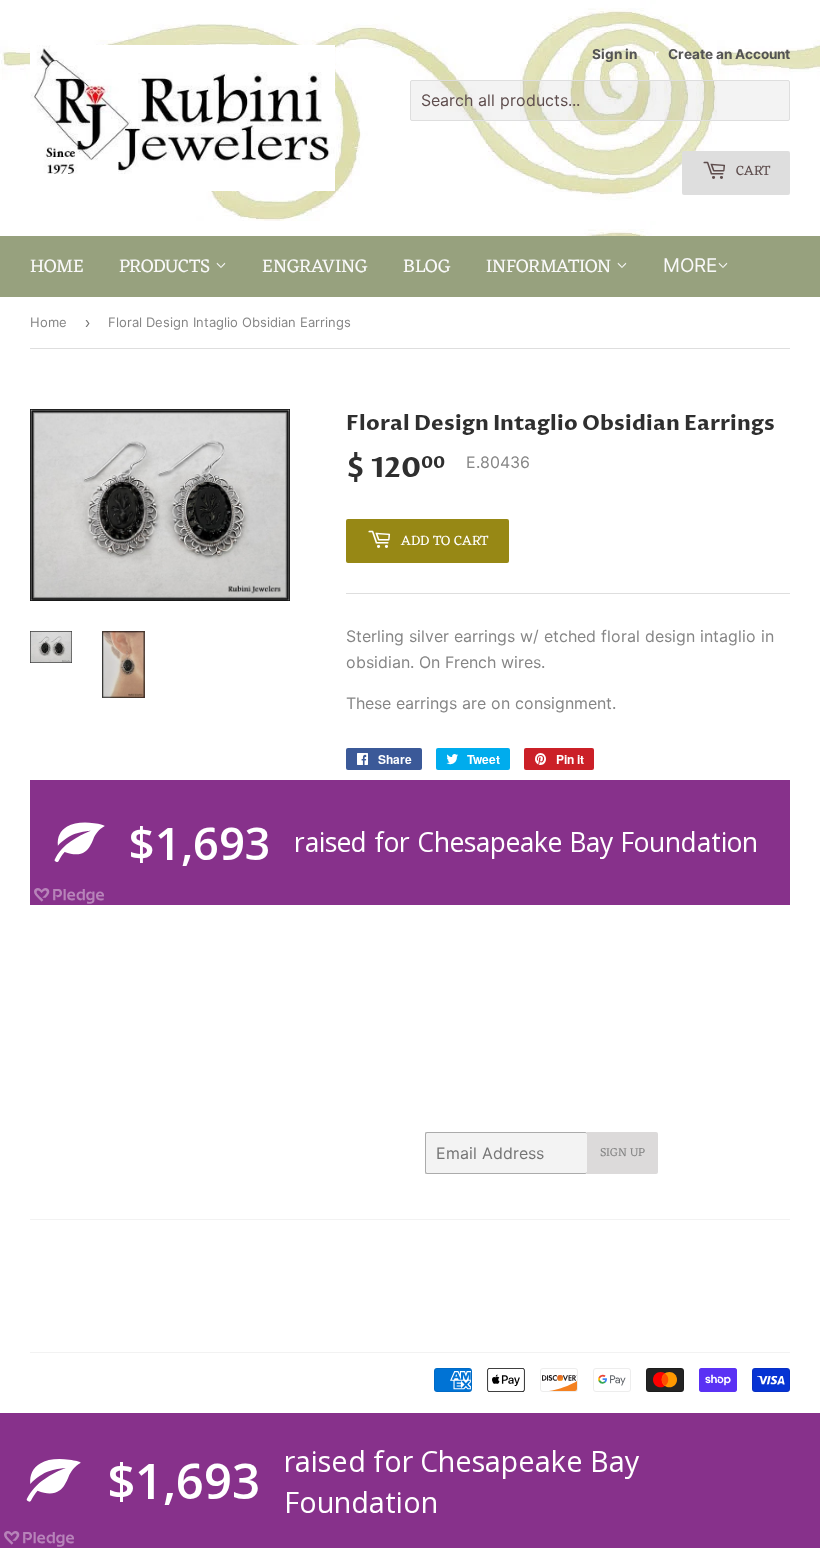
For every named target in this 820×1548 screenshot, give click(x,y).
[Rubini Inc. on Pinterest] (620, 1248)
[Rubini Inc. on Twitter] (549, 1248)
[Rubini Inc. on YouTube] (769, 1248)
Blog (427, 267)
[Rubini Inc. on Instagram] (699, 1248)
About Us (122, 1248)
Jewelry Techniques (92, 1299)
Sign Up (622, 1153)
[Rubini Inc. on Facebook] (584, 1248)
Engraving (315, 267)
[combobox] (600, 100)
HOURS (53, 1273)
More (690, 265)
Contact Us (207, 1248)
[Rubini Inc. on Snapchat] (734, 1248)
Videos (190, 1325)
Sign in (614, 54)
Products (167, 267)
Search (51, 1248)
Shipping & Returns (89, 1325)
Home (57, 267)
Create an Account (729, 54)
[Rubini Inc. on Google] (660, 1248)
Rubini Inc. (114, 1381)
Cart (751, 171)
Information (551, 267)
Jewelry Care (137, 1273)
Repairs (198, 1299)
